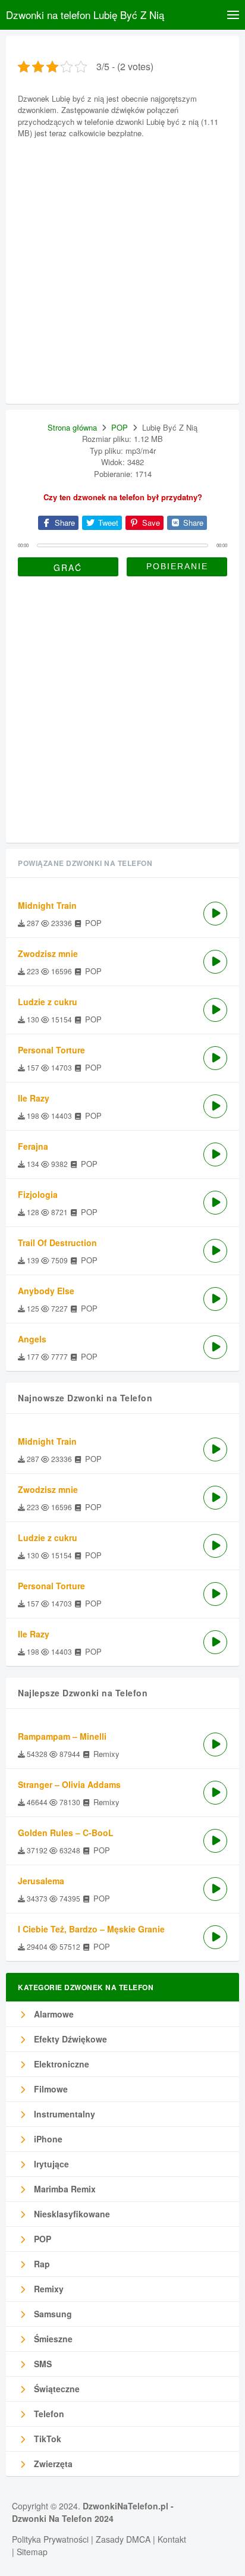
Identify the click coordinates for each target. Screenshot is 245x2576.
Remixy (48, 2289)
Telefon (48, 2414)
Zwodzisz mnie (48, 953)
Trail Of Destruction (57, 1242)
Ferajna (33, 1146)
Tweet (107, 523)
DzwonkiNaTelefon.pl (125, 2506)
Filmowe (50, 2089)
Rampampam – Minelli (62, 1736)
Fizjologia (38, 1194)
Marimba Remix (64, 2189)
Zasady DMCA (123, 2539)
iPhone (47, 2139)
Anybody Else (46, 1291)
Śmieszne (52, 2339)
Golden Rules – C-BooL (66, 1833)
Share (64, 523)
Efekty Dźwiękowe (69, 2039)
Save (150, 523)
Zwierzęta (52, 2464)
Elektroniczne (60, 2064)
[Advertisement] (122, 269)
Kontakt (172, 2539)
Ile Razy (34, 1098)
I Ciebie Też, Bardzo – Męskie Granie (91, 1929)
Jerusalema (41, 1881)
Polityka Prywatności (50, 2539)
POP (120, 427)
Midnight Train (47, 905)
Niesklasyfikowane (71, 2214)
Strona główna (72, 427)
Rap (41, 2264)
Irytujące (50, 2164)
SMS (42, 2364)
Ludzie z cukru (48, 1002)
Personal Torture (51, 1050)
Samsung (52, 2314)
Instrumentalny (63, 2114)
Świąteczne (56, 2389)
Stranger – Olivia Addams (69, 1784)
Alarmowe (53, 2014)
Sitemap (32, 2552)
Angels (32, 1339)
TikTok (46, 2439)
